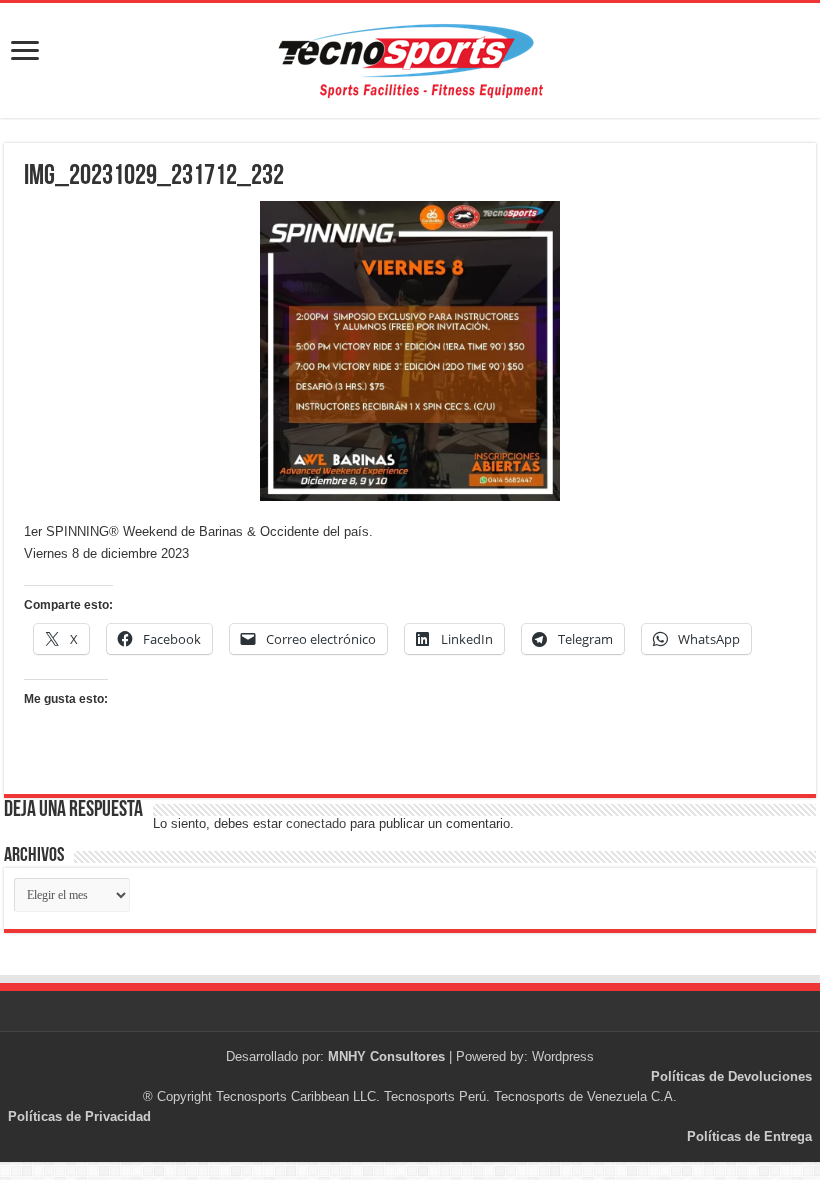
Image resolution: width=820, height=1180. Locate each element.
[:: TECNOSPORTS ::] (410, 60)
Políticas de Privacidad (79, 1116)
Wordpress (563, 1056)
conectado (316, 823)
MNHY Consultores (386, 1056)
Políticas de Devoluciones (731, 1076)
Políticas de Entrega (749, 1136)
